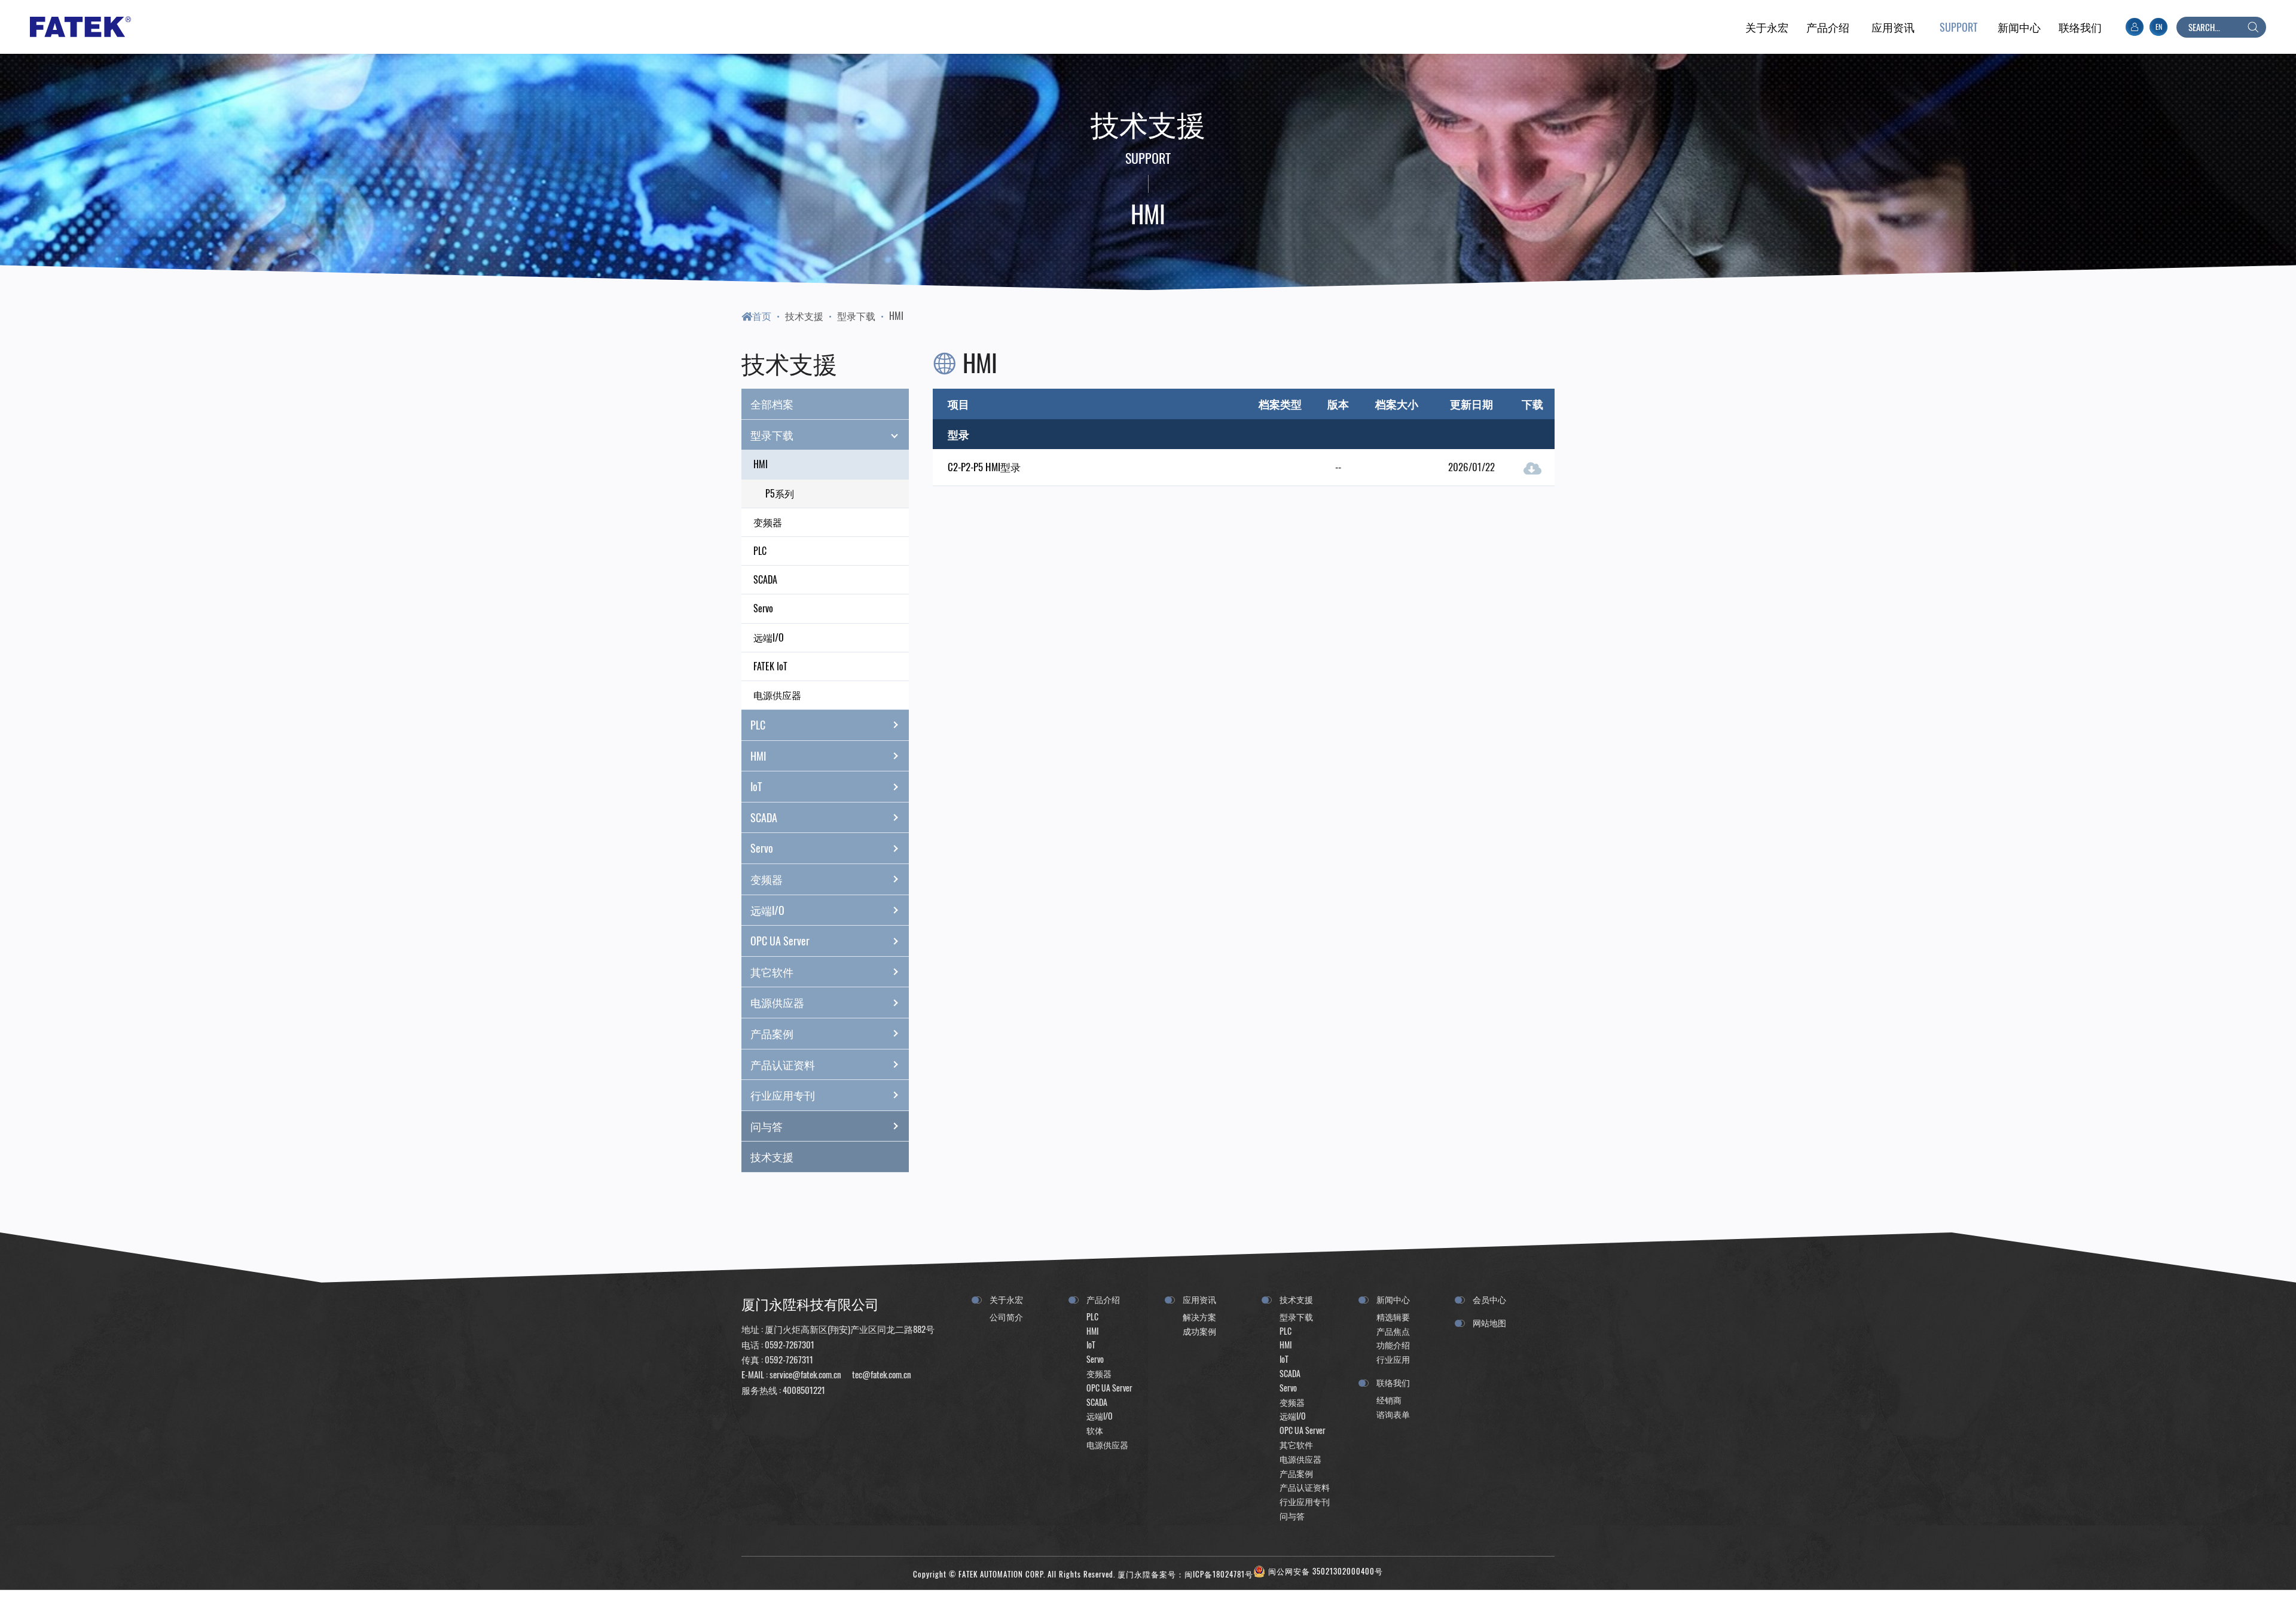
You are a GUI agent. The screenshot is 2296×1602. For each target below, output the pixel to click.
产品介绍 (1103, 1299)
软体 (1095, 1430)
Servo (763, 608)
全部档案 (772, 404)
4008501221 (804, 1390)
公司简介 (1006, 1316)
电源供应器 (777, 695)
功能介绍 (1393, 1345)
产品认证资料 (783, 1064)
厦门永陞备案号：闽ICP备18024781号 (1185, 1574)
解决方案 (1199, 1316)
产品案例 (772, 1033)
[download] (1532, 467)
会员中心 (1489, 1299)
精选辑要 (1393, 1316)
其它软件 (772, 972)
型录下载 (856, 316)
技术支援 (804, 316)
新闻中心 (1393, 1299)
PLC (760, 551)
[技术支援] (1958, 27)
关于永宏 (1006, 1299)
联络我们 (1393, 1382)
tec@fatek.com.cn (881, 1374)
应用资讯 (1199, 1299)
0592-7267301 (790, 1344)
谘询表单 (1393, 1414)
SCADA (765, 579)
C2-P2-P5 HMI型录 (984, 467)
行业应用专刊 (783, 1095)
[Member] (2135, 27)
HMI (896, 316)
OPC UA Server (780, 941)
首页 (762, 316)
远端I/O (769, 637)
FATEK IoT (770, 666)
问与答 (767, 1126)
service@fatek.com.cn (805, 1374)
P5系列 (780, 493)
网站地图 (1489, 1322)
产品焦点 (1393, 1331)
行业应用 (1393, 1359)
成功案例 (1199, 1331)
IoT (756, 786)
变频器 (768, 522)
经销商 (1389, 1400)
